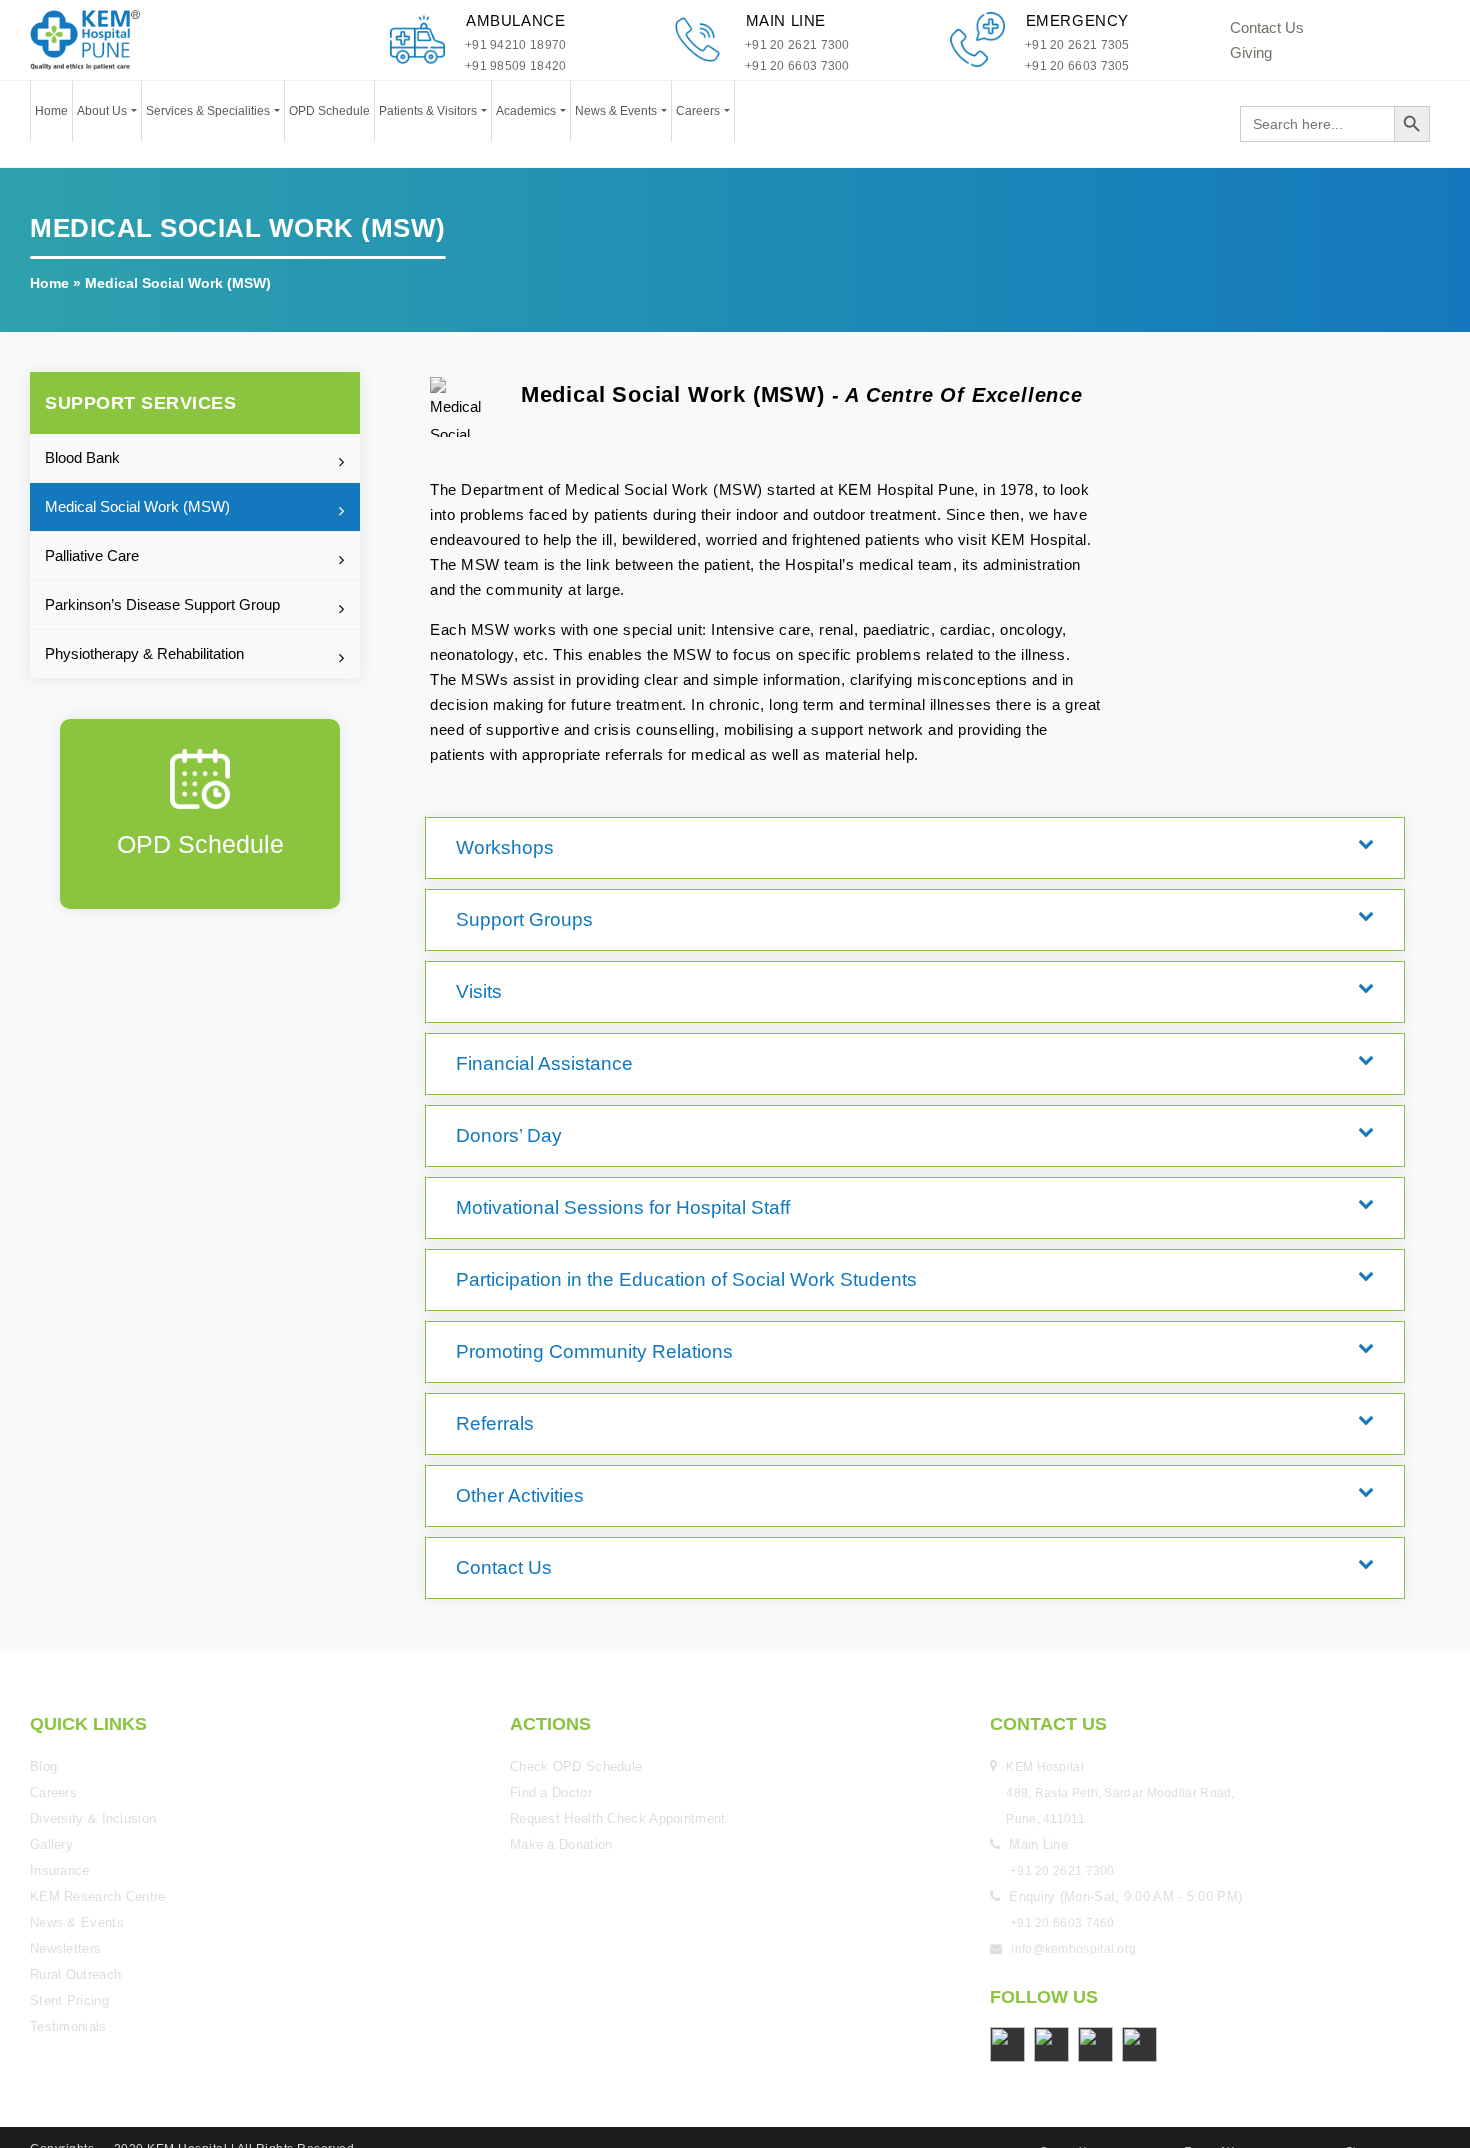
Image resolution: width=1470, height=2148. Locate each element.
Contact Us (1267, 27)
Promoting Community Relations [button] (556, 1276)
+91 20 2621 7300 (797, 45)
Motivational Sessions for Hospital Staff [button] (579, 1152)
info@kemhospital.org (1073, 1839)
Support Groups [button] (497, 904)
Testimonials (68, 1916)
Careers (699, 111)
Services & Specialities (209, 111)
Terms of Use (1215, 2040)
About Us (103, 111)
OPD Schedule (329, 111)
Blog (43, 1656)
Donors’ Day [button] (485, 1090)
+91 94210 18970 (516, 45)
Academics (527, 111)
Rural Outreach (75, 1864)
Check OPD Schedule (576, 1656)
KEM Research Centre (98, 1786)
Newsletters (65, 1838)
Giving (1251, 52)
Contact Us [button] (480, 1462)
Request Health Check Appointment (618, 1708)
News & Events (617, 111)
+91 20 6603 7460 (1062, 1813)
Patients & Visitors (429, 111)
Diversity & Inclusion (93, 1708)
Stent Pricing (69, 1890)
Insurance (60, 1760)
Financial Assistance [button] (514, 1028)
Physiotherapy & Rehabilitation (144, 653)
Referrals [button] (473, 1338)
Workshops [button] (481, 842)
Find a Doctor (551, 1682)
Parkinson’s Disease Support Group (162, 604)
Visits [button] (460, 966)
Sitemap (1365, 2040)
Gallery (51, 1734)
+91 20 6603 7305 (1077, 66)
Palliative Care (92, 555)
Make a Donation (561, 1734)
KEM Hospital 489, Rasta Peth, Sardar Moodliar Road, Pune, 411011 (1122, 1683)
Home (51, 111)
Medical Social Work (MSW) (137, 506)
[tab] (915, 843)
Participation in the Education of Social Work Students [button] (632, 1214)
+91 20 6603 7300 (797, 66)
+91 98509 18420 (516, 66)
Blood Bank (82, 457)
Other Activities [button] (494, 1400)
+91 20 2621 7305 (1077, 45)
